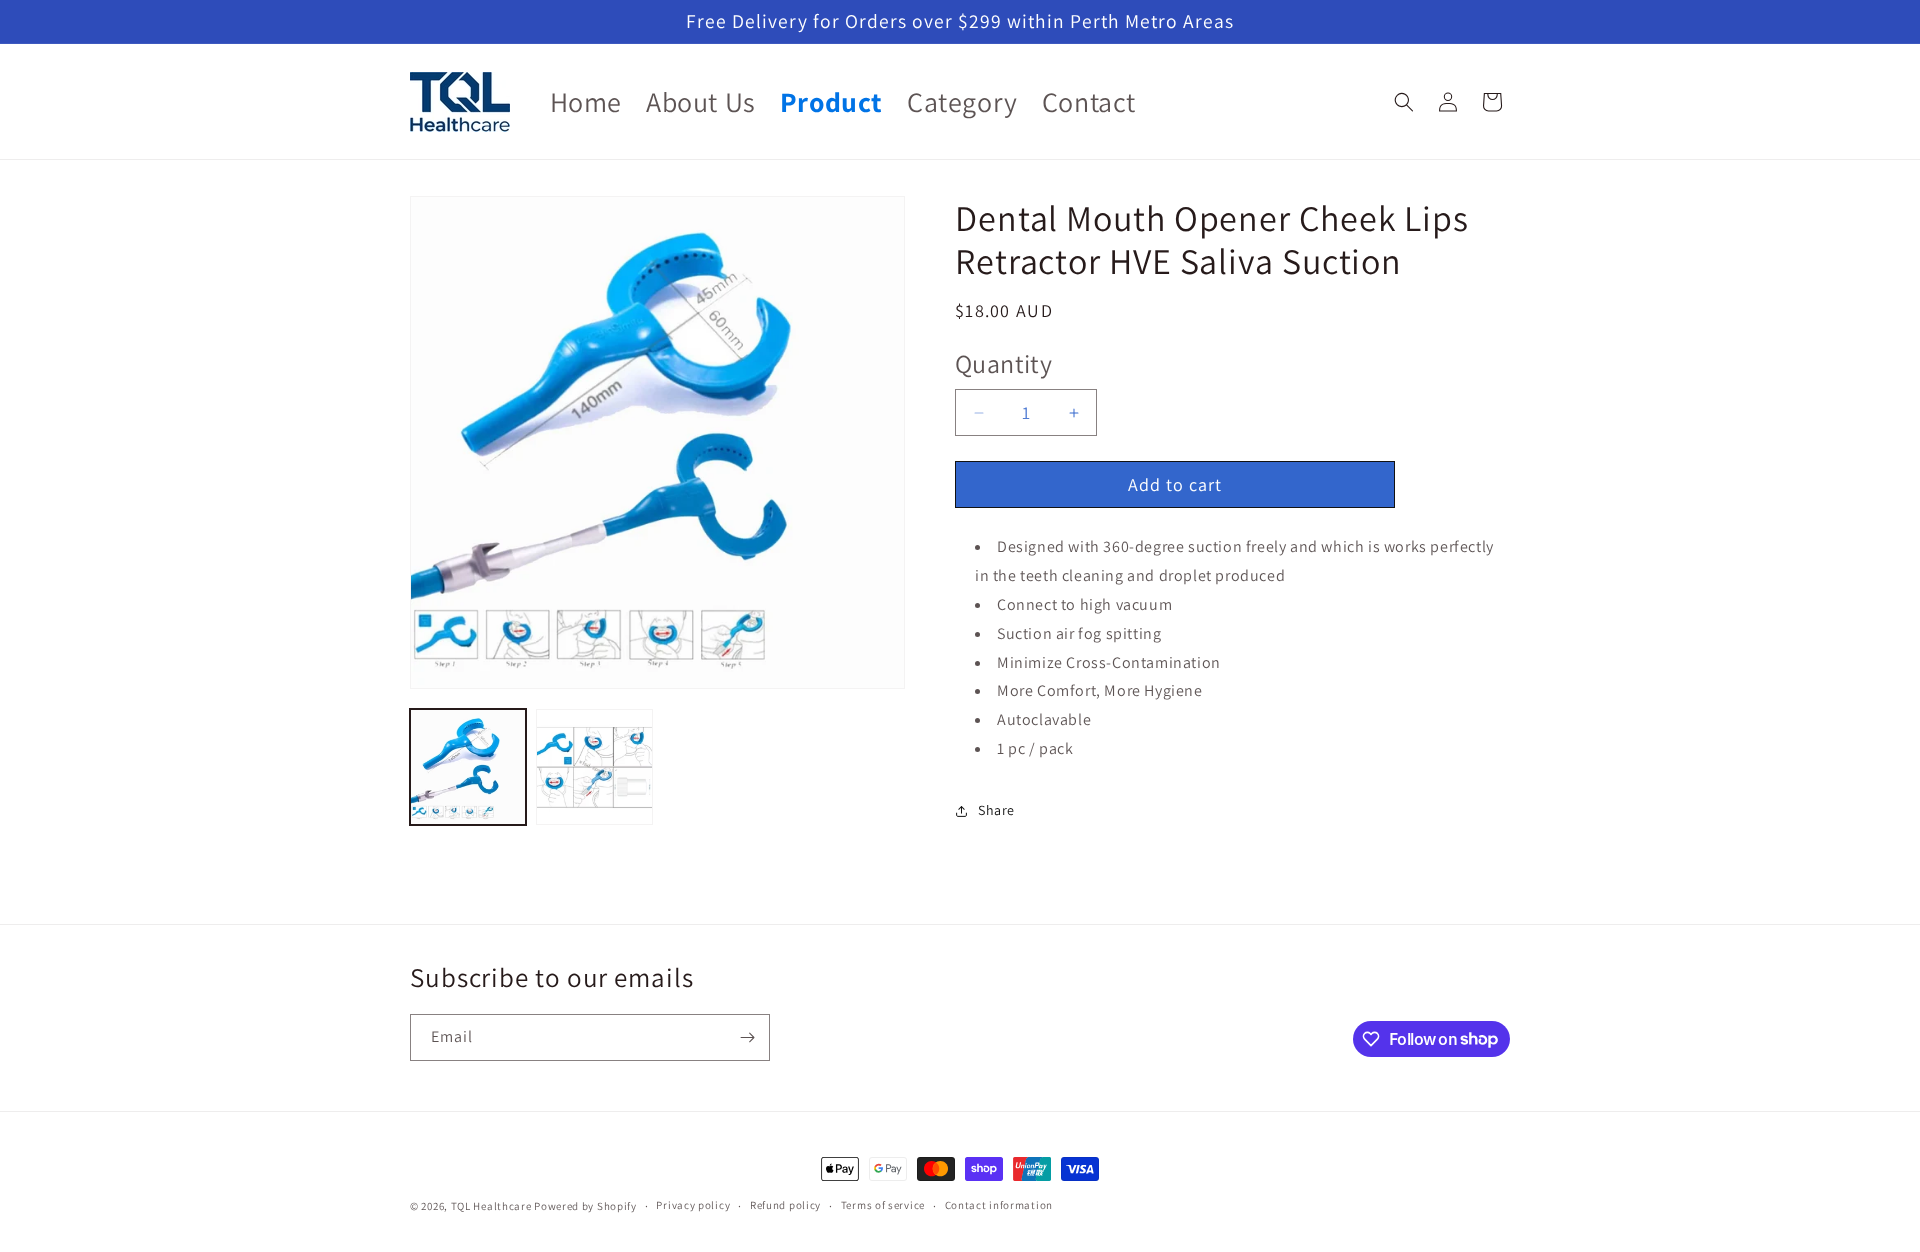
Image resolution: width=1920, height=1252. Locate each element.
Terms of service (883, 1205)
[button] (1404, 102)
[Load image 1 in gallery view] (468, 767)
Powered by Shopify (585, 1206)
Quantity (1003, 364)
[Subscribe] (747, 1037)
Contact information (999, 1205)
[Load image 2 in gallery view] (594, 767)
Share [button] (996, 811)
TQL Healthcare (491, 1206)
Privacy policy (693, 1205)
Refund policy (785, 1205)
